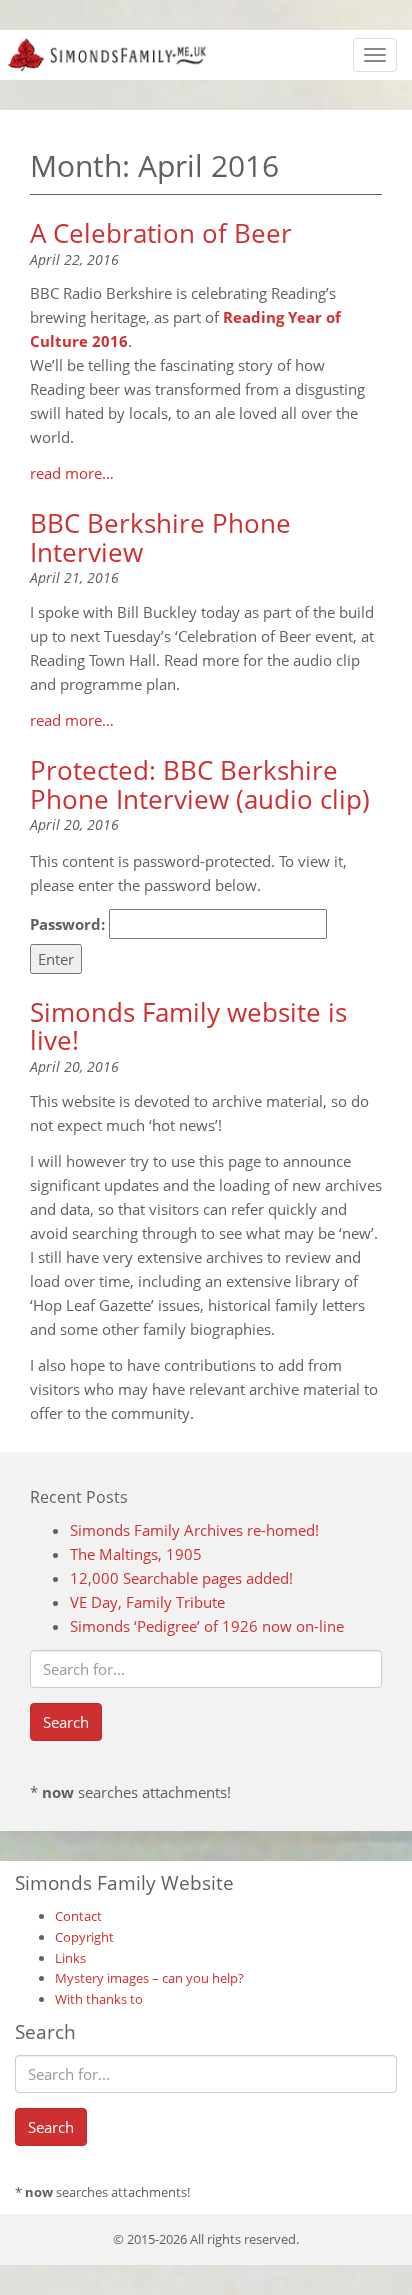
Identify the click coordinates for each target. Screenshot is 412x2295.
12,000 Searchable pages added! (181, 1578)
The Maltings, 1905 (136, 1554)
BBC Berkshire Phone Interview (160, 537)
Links (70, 1958)
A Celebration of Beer (161, 233)
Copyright (84, 1937)
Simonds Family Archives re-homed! (194, 1530)
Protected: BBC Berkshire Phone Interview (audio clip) (200, 784)
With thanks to (99, 1999)
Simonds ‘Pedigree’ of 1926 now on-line (207, 1626)
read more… (72, 473)
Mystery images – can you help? (149, 1978)
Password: (69, 924)
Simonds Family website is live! (188, 1026)
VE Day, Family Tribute (147, 1602)
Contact (78, 1916)
